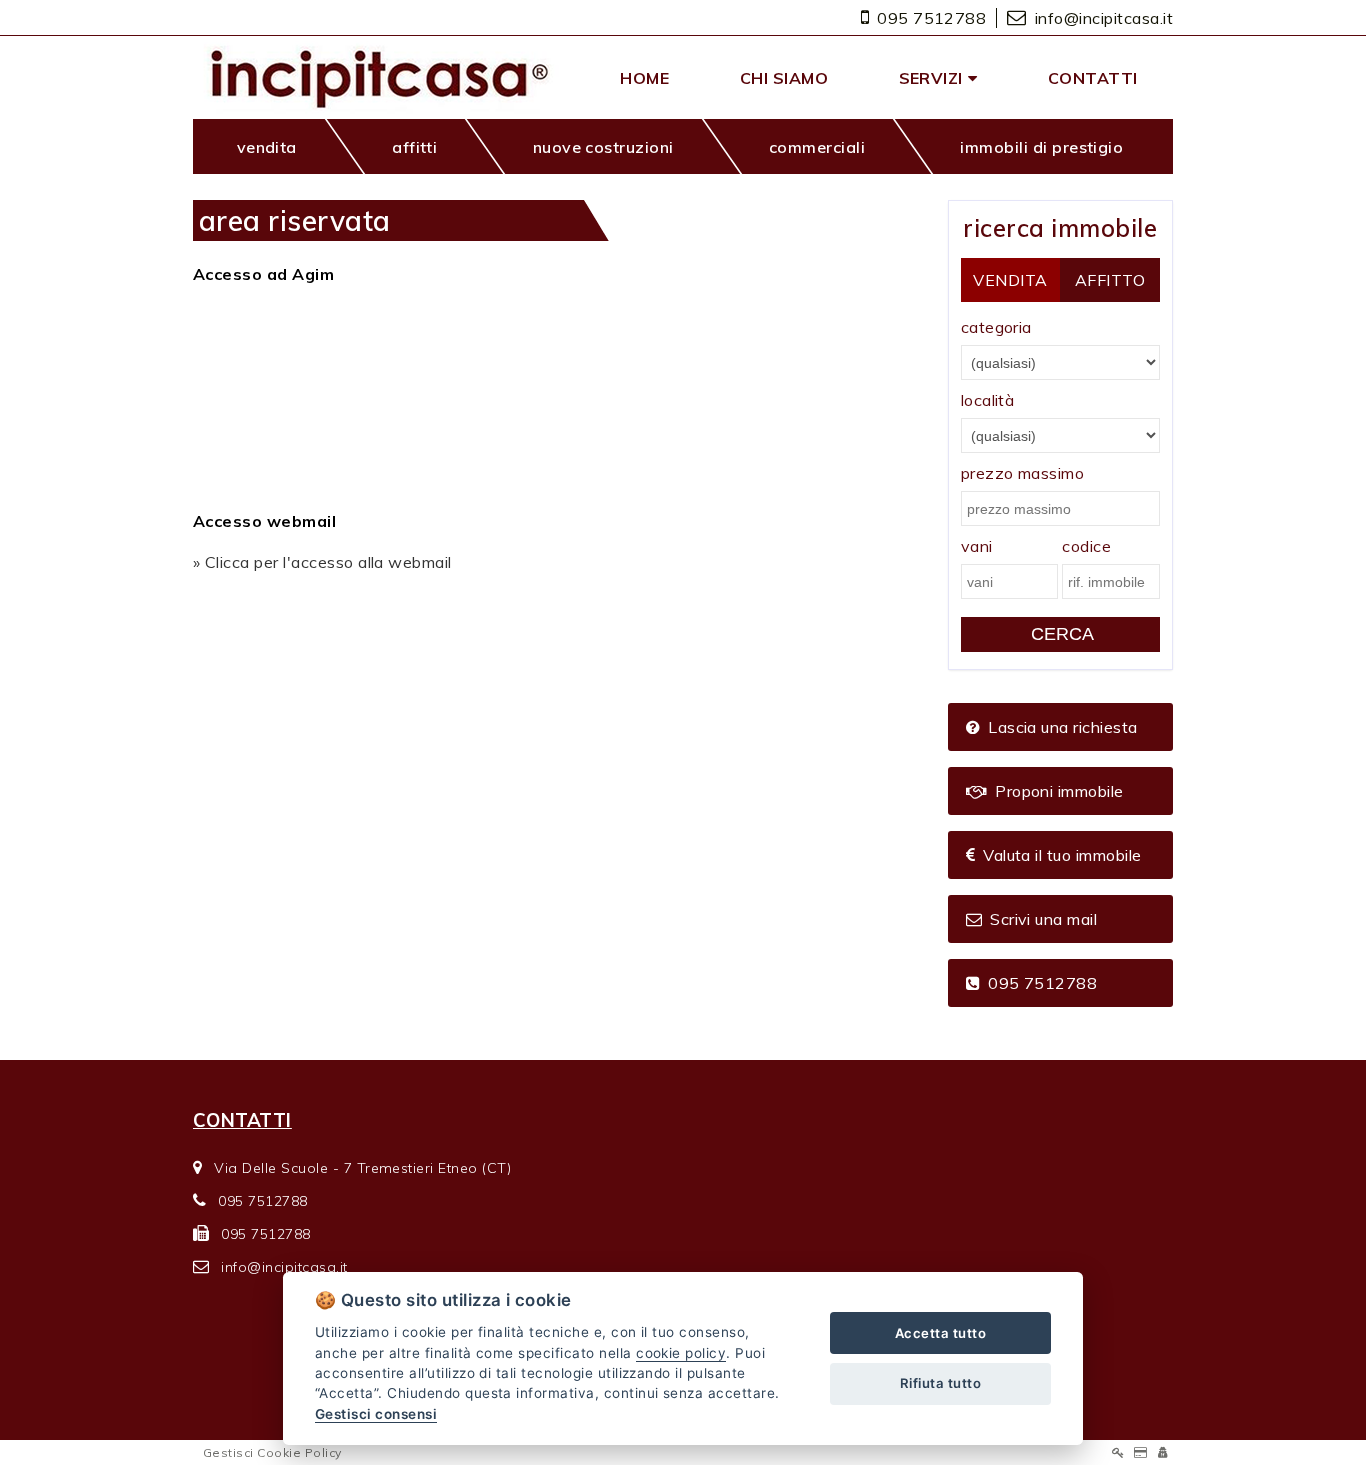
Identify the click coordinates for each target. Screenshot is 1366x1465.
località (988, 400)
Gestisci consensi (376, 1414)
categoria (996, 327)
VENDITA (1010, 280)
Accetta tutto (940, 1333)
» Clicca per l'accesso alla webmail (322, 562)
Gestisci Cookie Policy (272, 1452)
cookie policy (681, 1353)
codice (1086, 546)
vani (977, 546)
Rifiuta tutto (940, 1383)
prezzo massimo (1023, 473)
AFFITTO (1110, 280)
